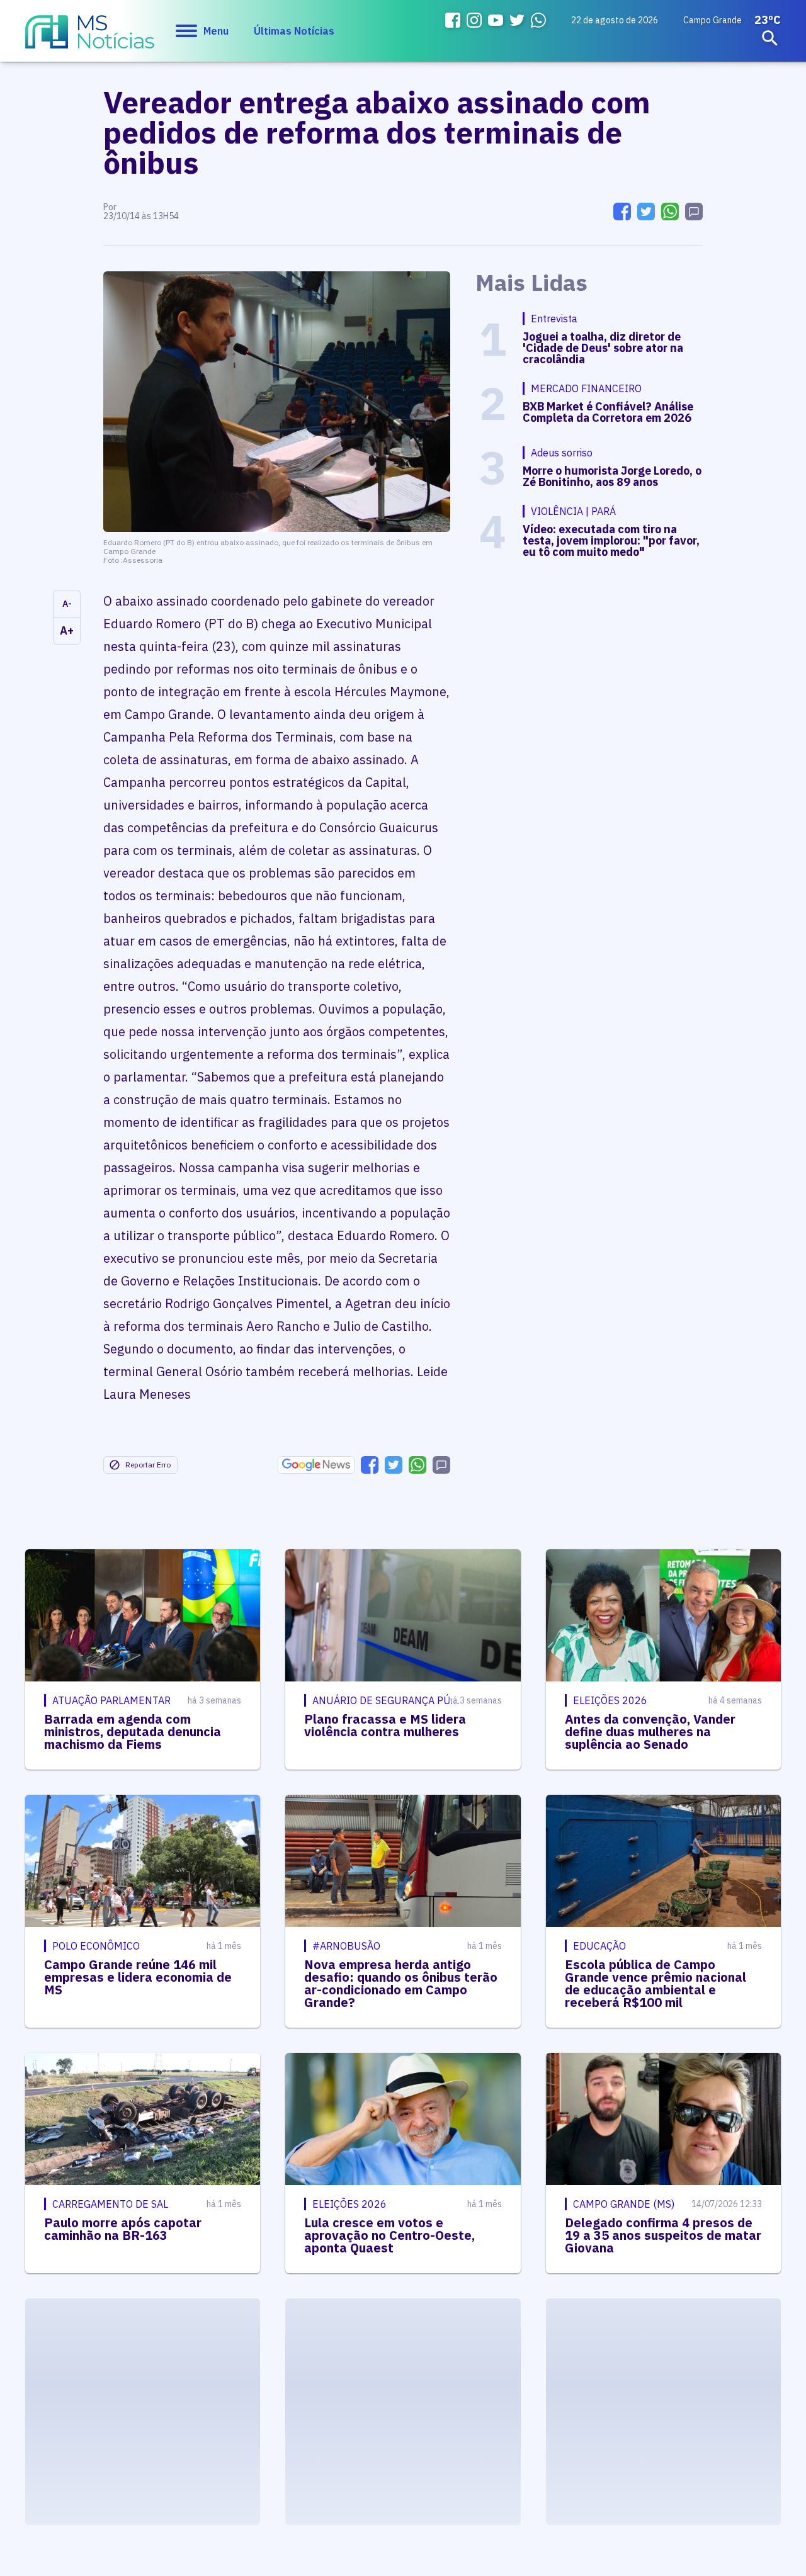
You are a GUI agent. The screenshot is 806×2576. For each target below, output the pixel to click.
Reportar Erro (148, 1465)
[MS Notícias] (90, 38)
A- (67, 604)
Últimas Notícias (294, 31)
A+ (67, 630)
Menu (216, 31)
